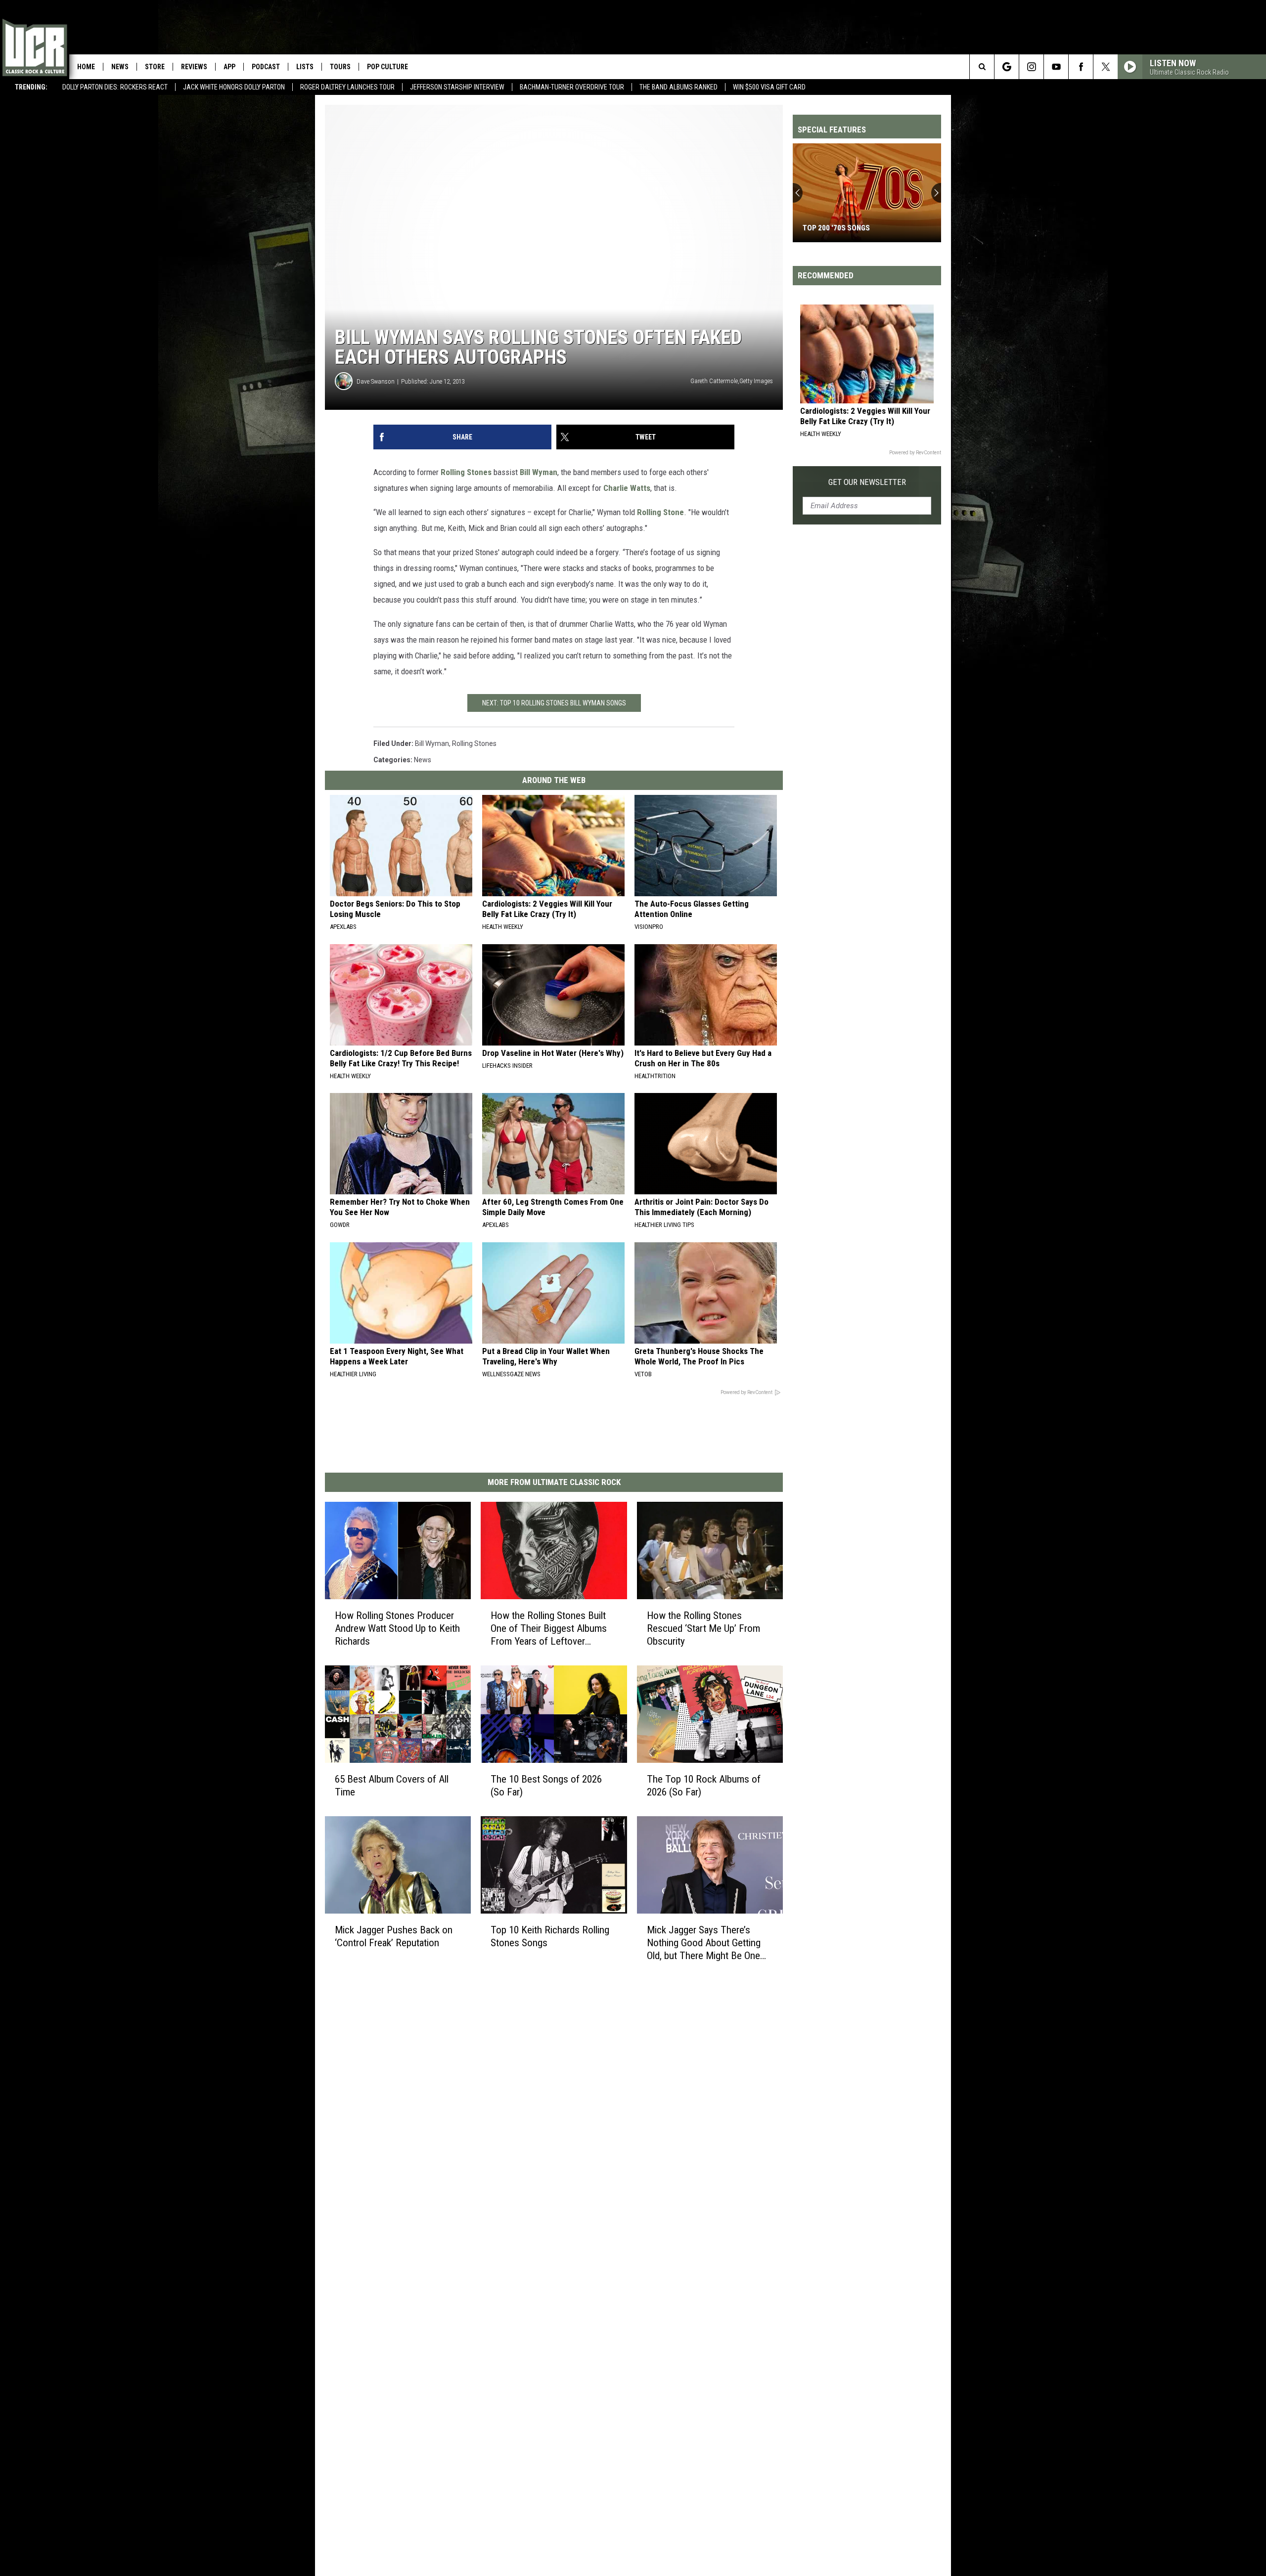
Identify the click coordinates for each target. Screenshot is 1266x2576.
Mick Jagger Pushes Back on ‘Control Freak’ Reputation (394, 1936)
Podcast (266, 67)
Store (155, 67)
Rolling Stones (466, 472)
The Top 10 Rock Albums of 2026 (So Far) (704, 1786)
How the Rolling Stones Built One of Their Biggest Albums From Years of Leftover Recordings (549, 1629)
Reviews (194, 67)
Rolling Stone (660, 512)
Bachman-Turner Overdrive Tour (572, 87)
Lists (305, 67)
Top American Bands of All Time (860, 228)
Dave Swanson (376, 381)
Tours (340, 67)
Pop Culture (387, 67)
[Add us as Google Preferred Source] (1007, 67)
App (229, 67)
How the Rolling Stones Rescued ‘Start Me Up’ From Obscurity (703, 1628)
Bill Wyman (539, 472)
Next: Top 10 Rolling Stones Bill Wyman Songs (554, 703)
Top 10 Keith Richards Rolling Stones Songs (550, 1936)
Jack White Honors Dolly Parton (234, 87)
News (120, 67)
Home (86, 67)
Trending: (31, 87)
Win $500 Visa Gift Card (769, 87)
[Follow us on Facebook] (1081, 67)
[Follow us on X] (1106, 67)
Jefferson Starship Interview (457, 87)
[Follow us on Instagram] (1031, 67)
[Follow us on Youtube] (1056, 67)
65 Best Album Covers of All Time (392, 1786)
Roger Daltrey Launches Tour (347, 87)
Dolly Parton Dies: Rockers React (115, 87)
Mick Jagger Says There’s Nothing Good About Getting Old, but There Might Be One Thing (704, 1943)
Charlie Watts (627, 488)
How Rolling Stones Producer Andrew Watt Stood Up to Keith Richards (397, 1628)
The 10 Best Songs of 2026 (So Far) (546, 1786)
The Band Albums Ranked (678, 87)
